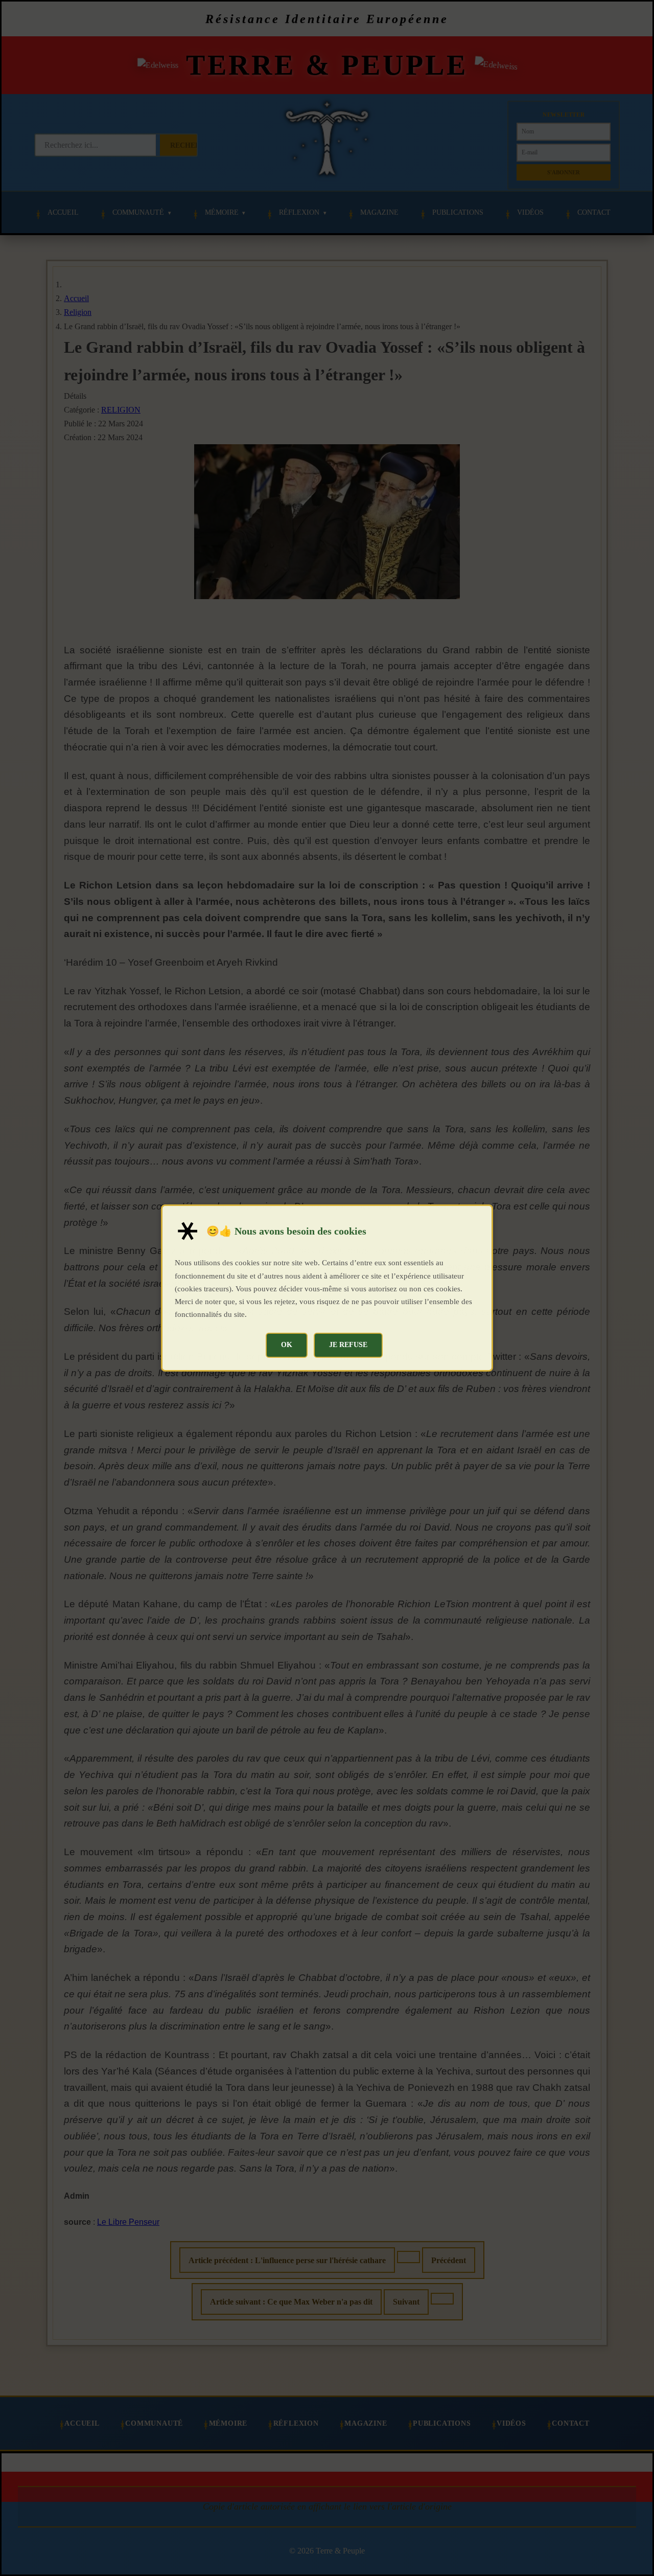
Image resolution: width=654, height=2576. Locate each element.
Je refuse (348, 1344)
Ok (287, 1344)
